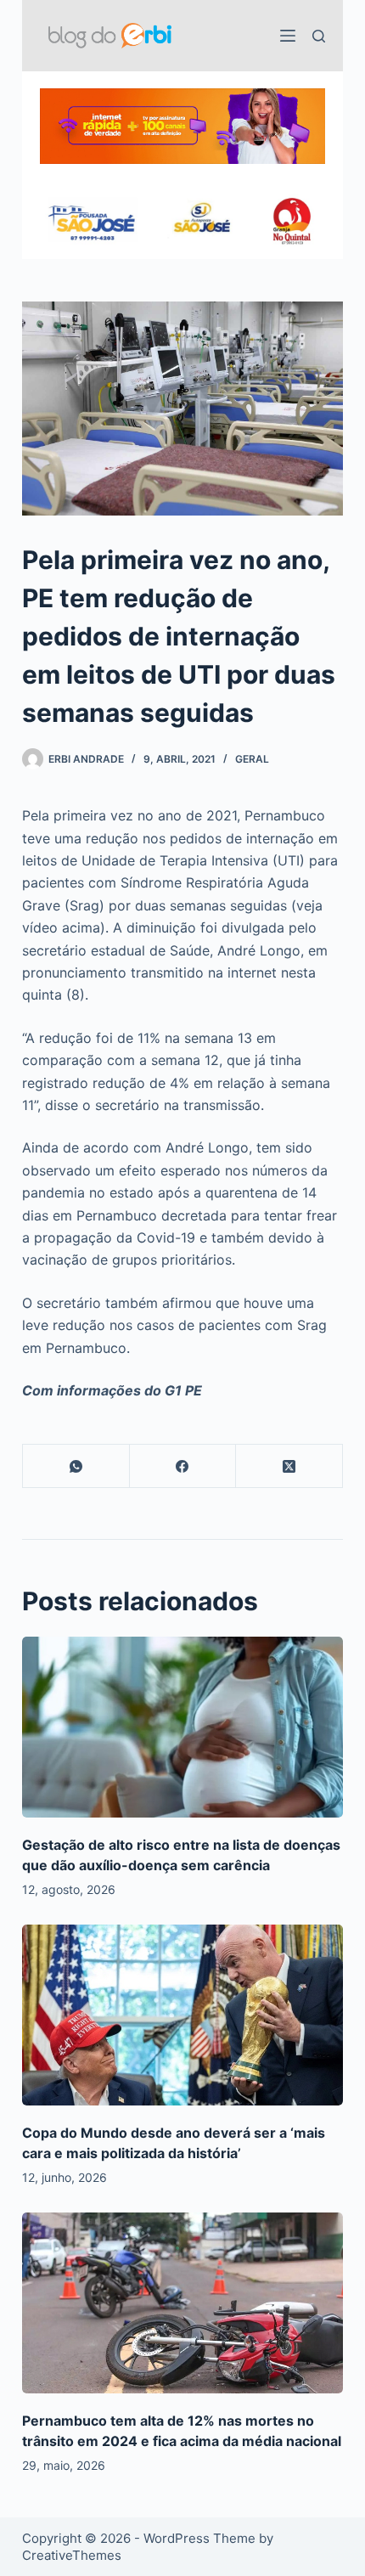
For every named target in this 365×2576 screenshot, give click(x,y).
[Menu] (288, 36)
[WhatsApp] (76, 1466)
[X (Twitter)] (289, 1466)
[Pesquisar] (319, 36)
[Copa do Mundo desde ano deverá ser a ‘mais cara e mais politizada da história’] (182, 2015)
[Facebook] (183, 1466)
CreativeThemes (72, 2555)
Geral (252, 759)
